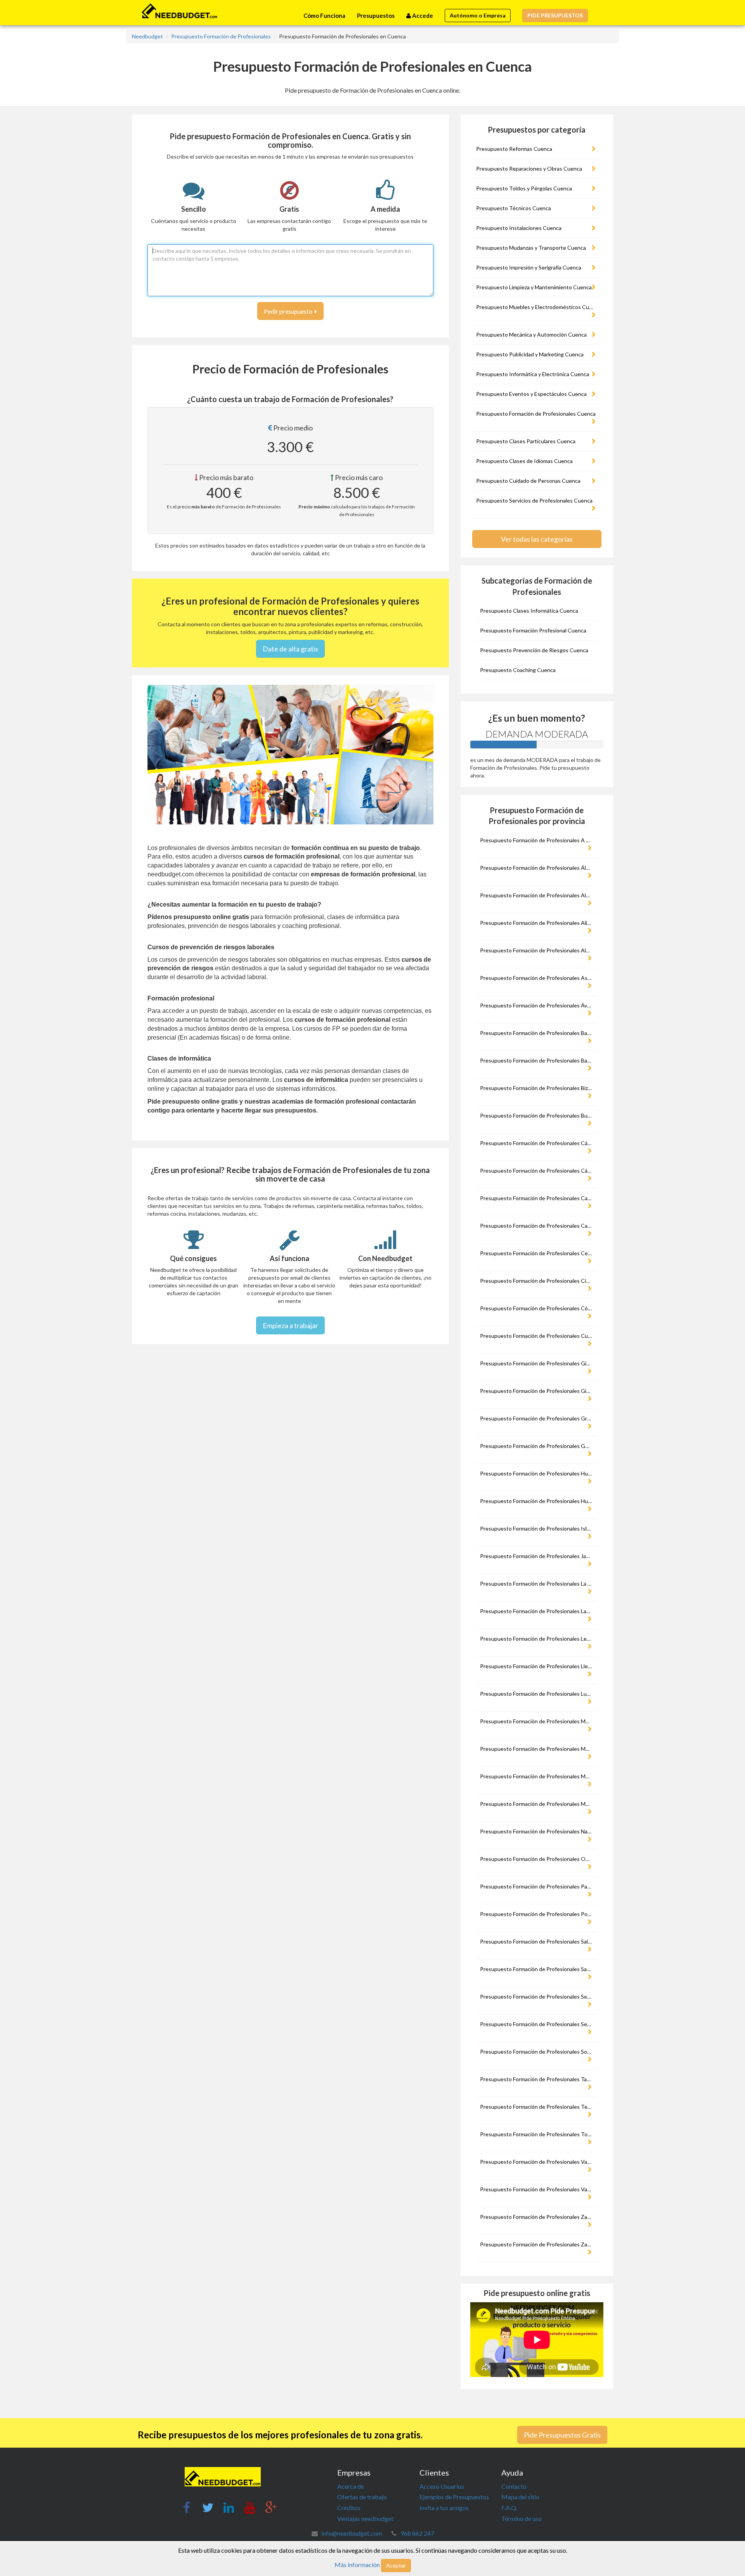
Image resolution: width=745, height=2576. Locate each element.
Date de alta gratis (290, 649)
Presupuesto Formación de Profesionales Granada (538, 1418)
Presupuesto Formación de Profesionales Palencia (538, 1886)
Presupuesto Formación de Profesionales (221, 36)
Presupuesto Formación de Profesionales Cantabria (538, 1198)
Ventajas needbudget (365, 2518)
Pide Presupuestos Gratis (562, 2435)
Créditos (349, 2508)
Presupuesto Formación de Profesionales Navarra (538, 1831)
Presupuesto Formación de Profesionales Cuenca (536, 414)
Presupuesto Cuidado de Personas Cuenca (528, 481)
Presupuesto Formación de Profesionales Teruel (538, 2107)
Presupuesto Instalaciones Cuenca (519, 228)
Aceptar (396, 2565)
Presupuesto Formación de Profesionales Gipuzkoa (538, 1363)
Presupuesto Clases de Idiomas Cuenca (524, 461)
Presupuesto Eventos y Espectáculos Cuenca (531, 394)
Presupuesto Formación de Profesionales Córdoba (538, 1308)
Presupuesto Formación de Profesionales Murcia (538, 1804)
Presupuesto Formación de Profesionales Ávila (536, 1005)
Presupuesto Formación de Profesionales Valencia (538, 2162)
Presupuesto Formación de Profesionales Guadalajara (538, 1446)
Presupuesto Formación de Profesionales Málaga (538, 1749)
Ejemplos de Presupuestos (454, 2497)
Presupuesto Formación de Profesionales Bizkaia (538, 1088)
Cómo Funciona (324, 16)
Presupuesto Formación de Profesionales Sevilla (538, 2024)
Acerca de (351, 2486)
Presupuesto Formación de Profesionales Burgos (538, 1115)
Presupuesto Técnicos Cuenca (514, 208)
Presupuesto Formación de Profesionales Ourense (538, 1859)
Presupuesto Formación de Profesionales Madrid (538, 1721)
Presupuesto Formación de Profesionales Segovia (538, 1996)
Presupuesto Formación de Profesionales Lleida (537, 1666)
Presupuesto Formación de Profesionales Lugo (536, 1694)
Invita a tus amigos (444, 2508)
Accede (422, 16)
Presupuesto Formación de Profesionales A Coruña (538, 840)
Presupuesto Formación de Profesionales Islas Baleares (538, 1528)
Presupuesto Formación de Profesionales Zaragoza (538, 2244)
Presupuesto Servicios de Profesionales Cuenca (534, 500)
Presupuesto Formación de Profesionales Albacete (538, 895)
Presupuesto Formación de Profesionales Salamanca (538, 1941)
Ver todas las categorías (537, 539)
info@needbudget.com (352, 2533)
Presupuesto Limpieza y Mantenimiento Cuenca (534, 287)
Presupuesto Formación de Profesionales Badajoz (538, 1033)
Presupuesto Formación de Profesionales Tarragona (538, 2079)
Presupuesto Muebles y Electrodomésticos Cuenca (538, 307)
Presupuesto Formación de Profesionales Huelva (538, 1473)
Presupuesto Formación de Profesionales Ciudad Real (538, 1281)
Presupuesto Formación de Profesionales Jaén (536, 1556)
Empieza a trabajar (290, 1325)
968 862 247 (417, 2533)
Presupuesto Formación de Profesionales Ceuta (538, 1253)
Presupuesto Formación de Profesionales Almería (538, 950)
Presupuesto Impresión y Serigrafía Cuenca (529, 267)
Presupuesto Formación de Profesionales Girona (538, 1391)
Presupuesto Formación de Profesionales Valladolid (538, 2189)
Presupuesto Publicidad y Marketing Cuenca (530, 354)
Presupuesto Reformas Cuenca (514, 149)
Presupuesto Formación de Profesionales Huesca (538, 1501)
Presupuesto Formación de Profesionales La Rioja (538, 1583)
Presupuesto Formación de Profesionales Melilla (538, 1776)
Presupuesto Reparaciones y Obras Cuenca (529, 168)
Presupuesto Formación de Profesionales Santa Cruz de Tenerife (538, 1969)
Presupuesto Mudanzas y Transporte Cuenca (531, 248)
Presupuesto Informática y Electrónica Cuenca (533, 374)
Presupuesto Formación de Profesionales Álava (537, 868)
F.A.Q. (509, 2508)
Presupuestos (376, 16)
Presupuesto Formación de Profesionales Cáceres (538, 1143)
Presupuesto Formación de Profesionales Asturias (538, 978)
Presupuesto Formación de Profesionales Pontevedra (538, 1914)
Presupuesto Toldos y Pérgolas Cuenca (524, 188)
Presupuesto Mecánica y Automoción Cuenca (531, 334)
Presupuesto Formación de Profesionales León (536, 1639)
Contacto (514, 2486)
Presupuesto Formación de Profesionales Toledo (538, 2134)
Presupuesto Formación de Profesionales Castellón (538, 1226)
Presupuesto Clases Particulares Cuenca (526, 441)
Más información (357, 2565)
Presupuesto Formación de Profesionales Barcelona (538, 1060)
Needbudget (147, 36)
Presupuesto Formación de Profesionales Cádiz (537, 1171)
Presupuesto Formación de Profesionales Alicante (538, 923)
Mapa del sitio (520, 2497)
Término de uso (521, 2518)
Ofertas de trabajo (362, 2497)
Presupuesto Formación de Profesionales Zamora (538, 2217)
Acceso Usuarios (442, 2486)
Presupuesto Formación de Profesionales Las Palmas (538, 1611)
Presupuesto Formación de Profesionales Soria (536, 2052)
